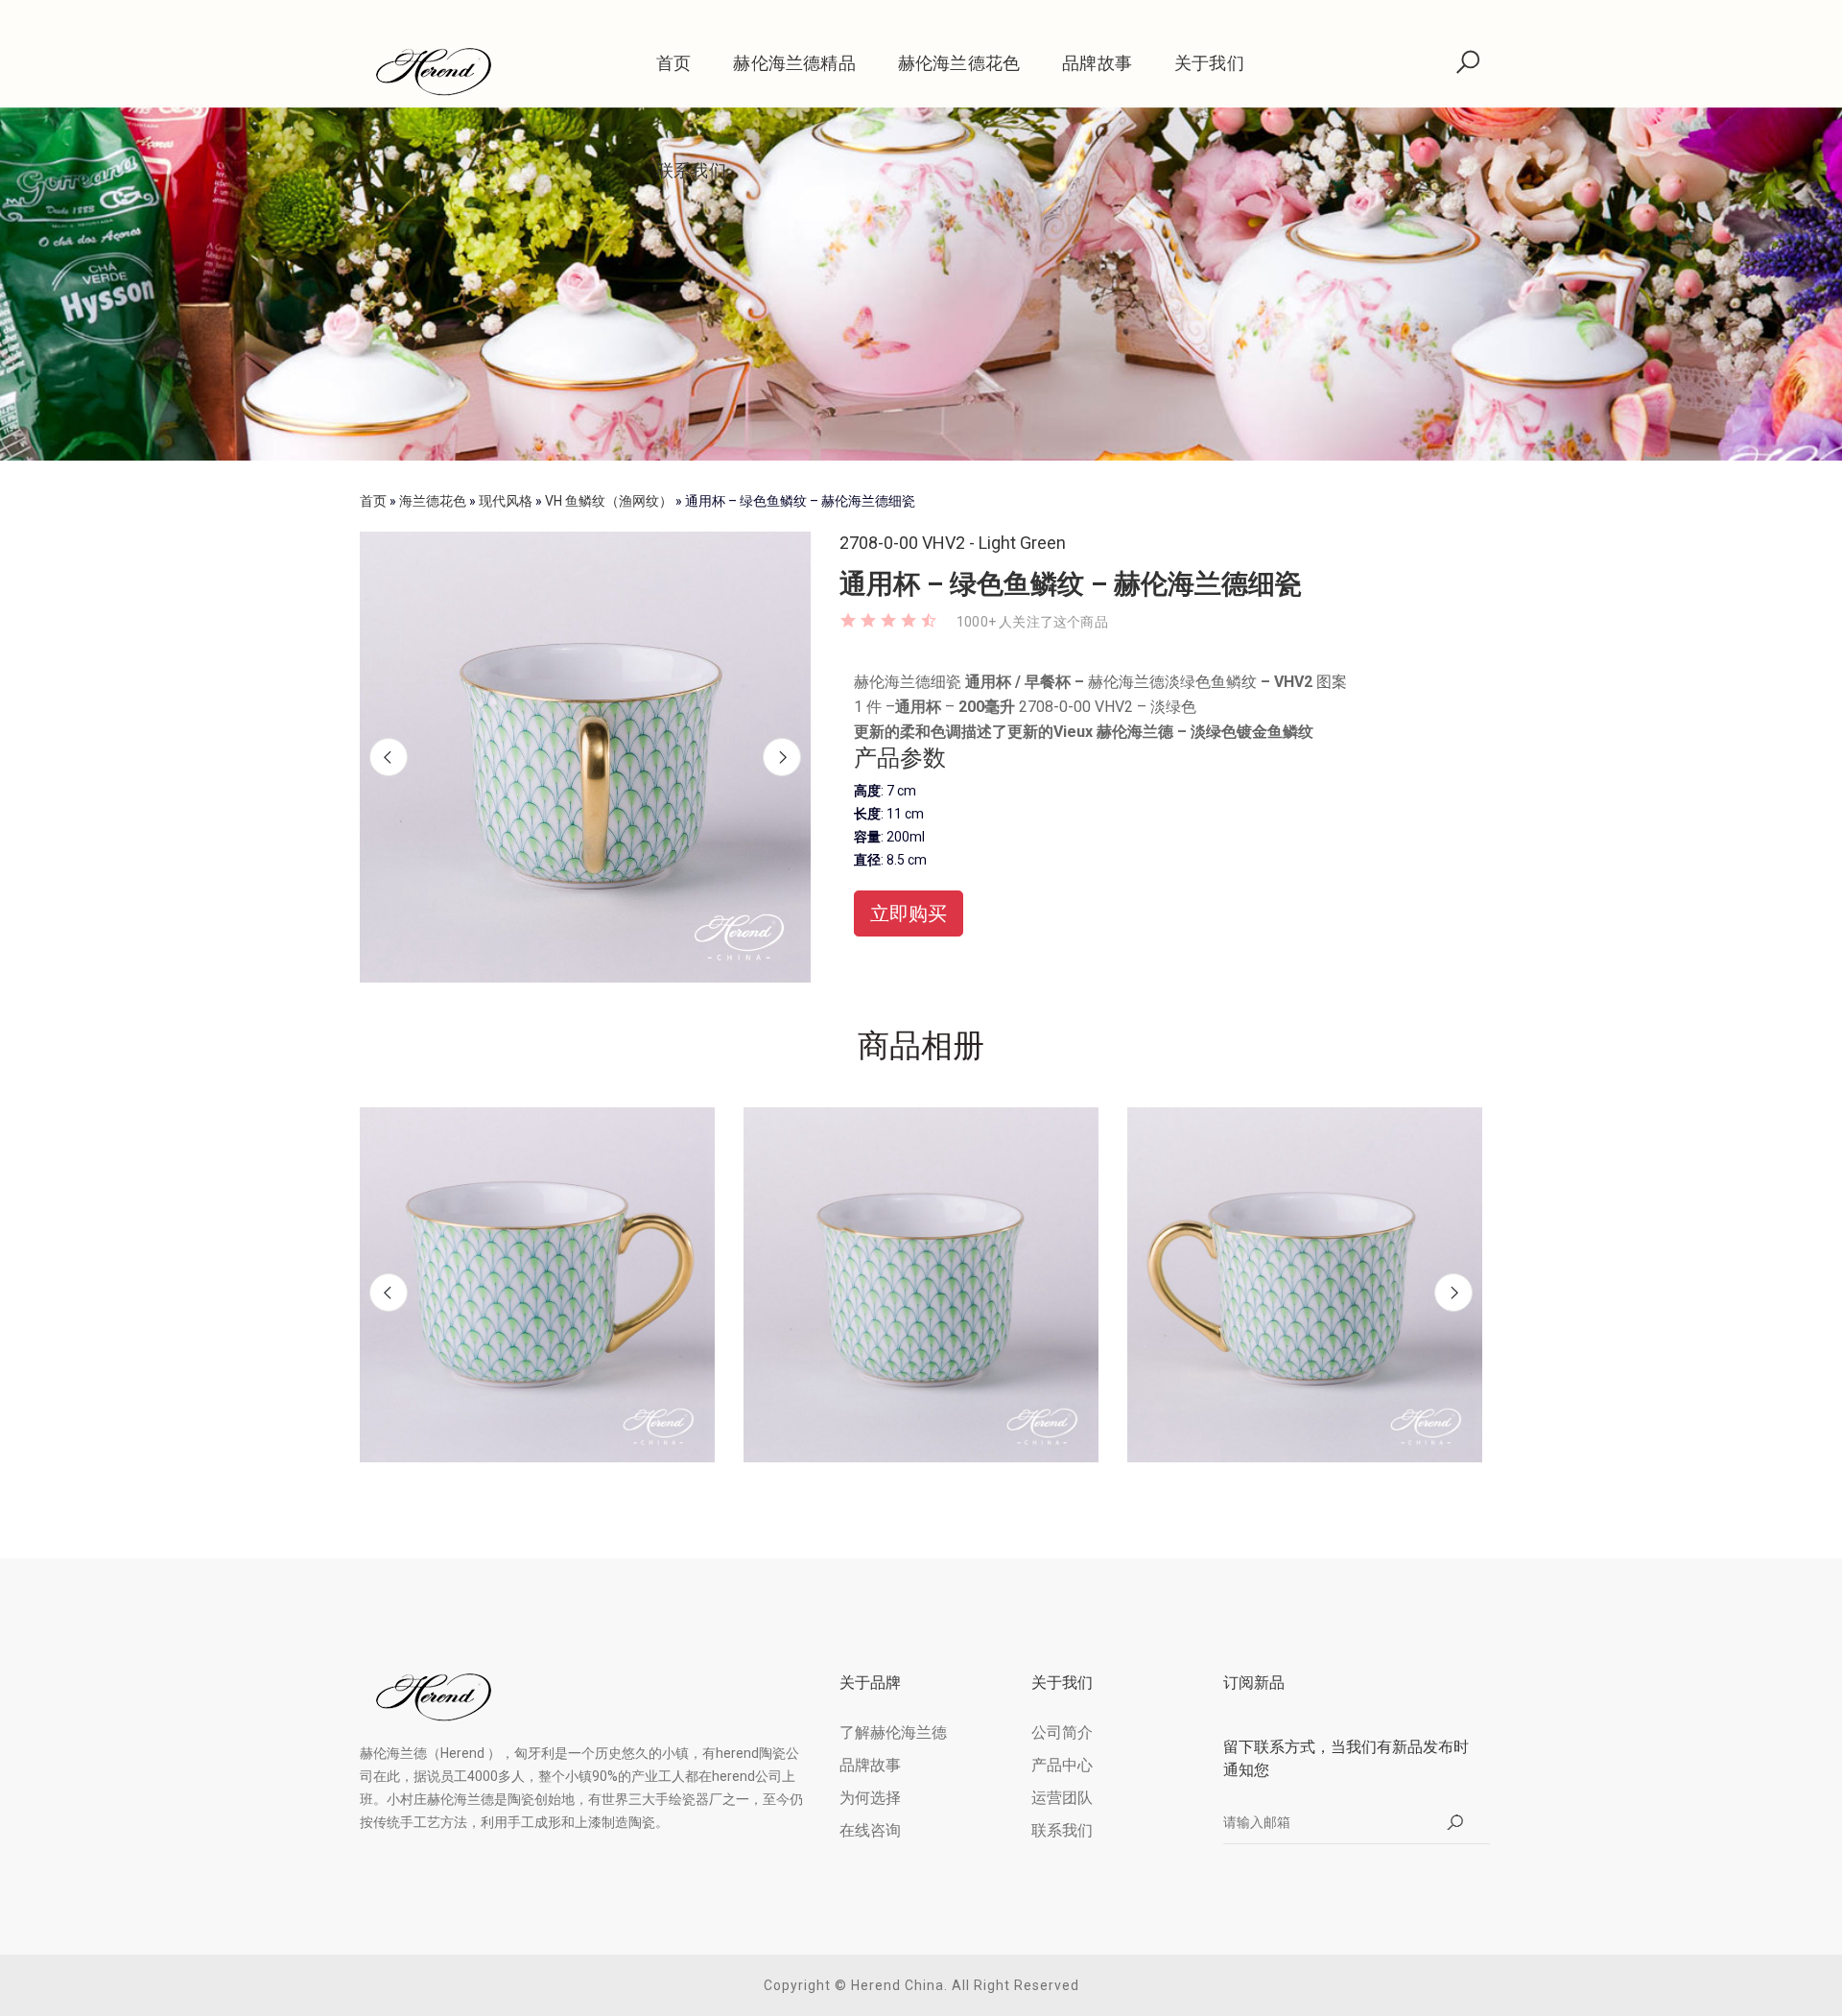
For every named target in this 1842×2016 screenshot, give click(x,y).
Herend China (897, 1985)
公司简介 (1062, 1732)
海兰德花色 (433, 501)
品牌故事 (1097, 63)
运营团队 (1062, 1798)
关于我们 (1209, 63)
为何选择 (870, 1798)
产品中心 (1062, 1765)
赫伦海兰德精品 (794, 63)
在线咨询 (870, 1830)
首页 (673, 63)
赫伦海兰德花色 (959, 63)
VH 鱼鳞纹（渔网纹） (609, 501)
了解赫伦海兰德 (893, 1732)
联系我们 (691, 170)
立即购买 (909, 913)
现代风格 (506, 501)
